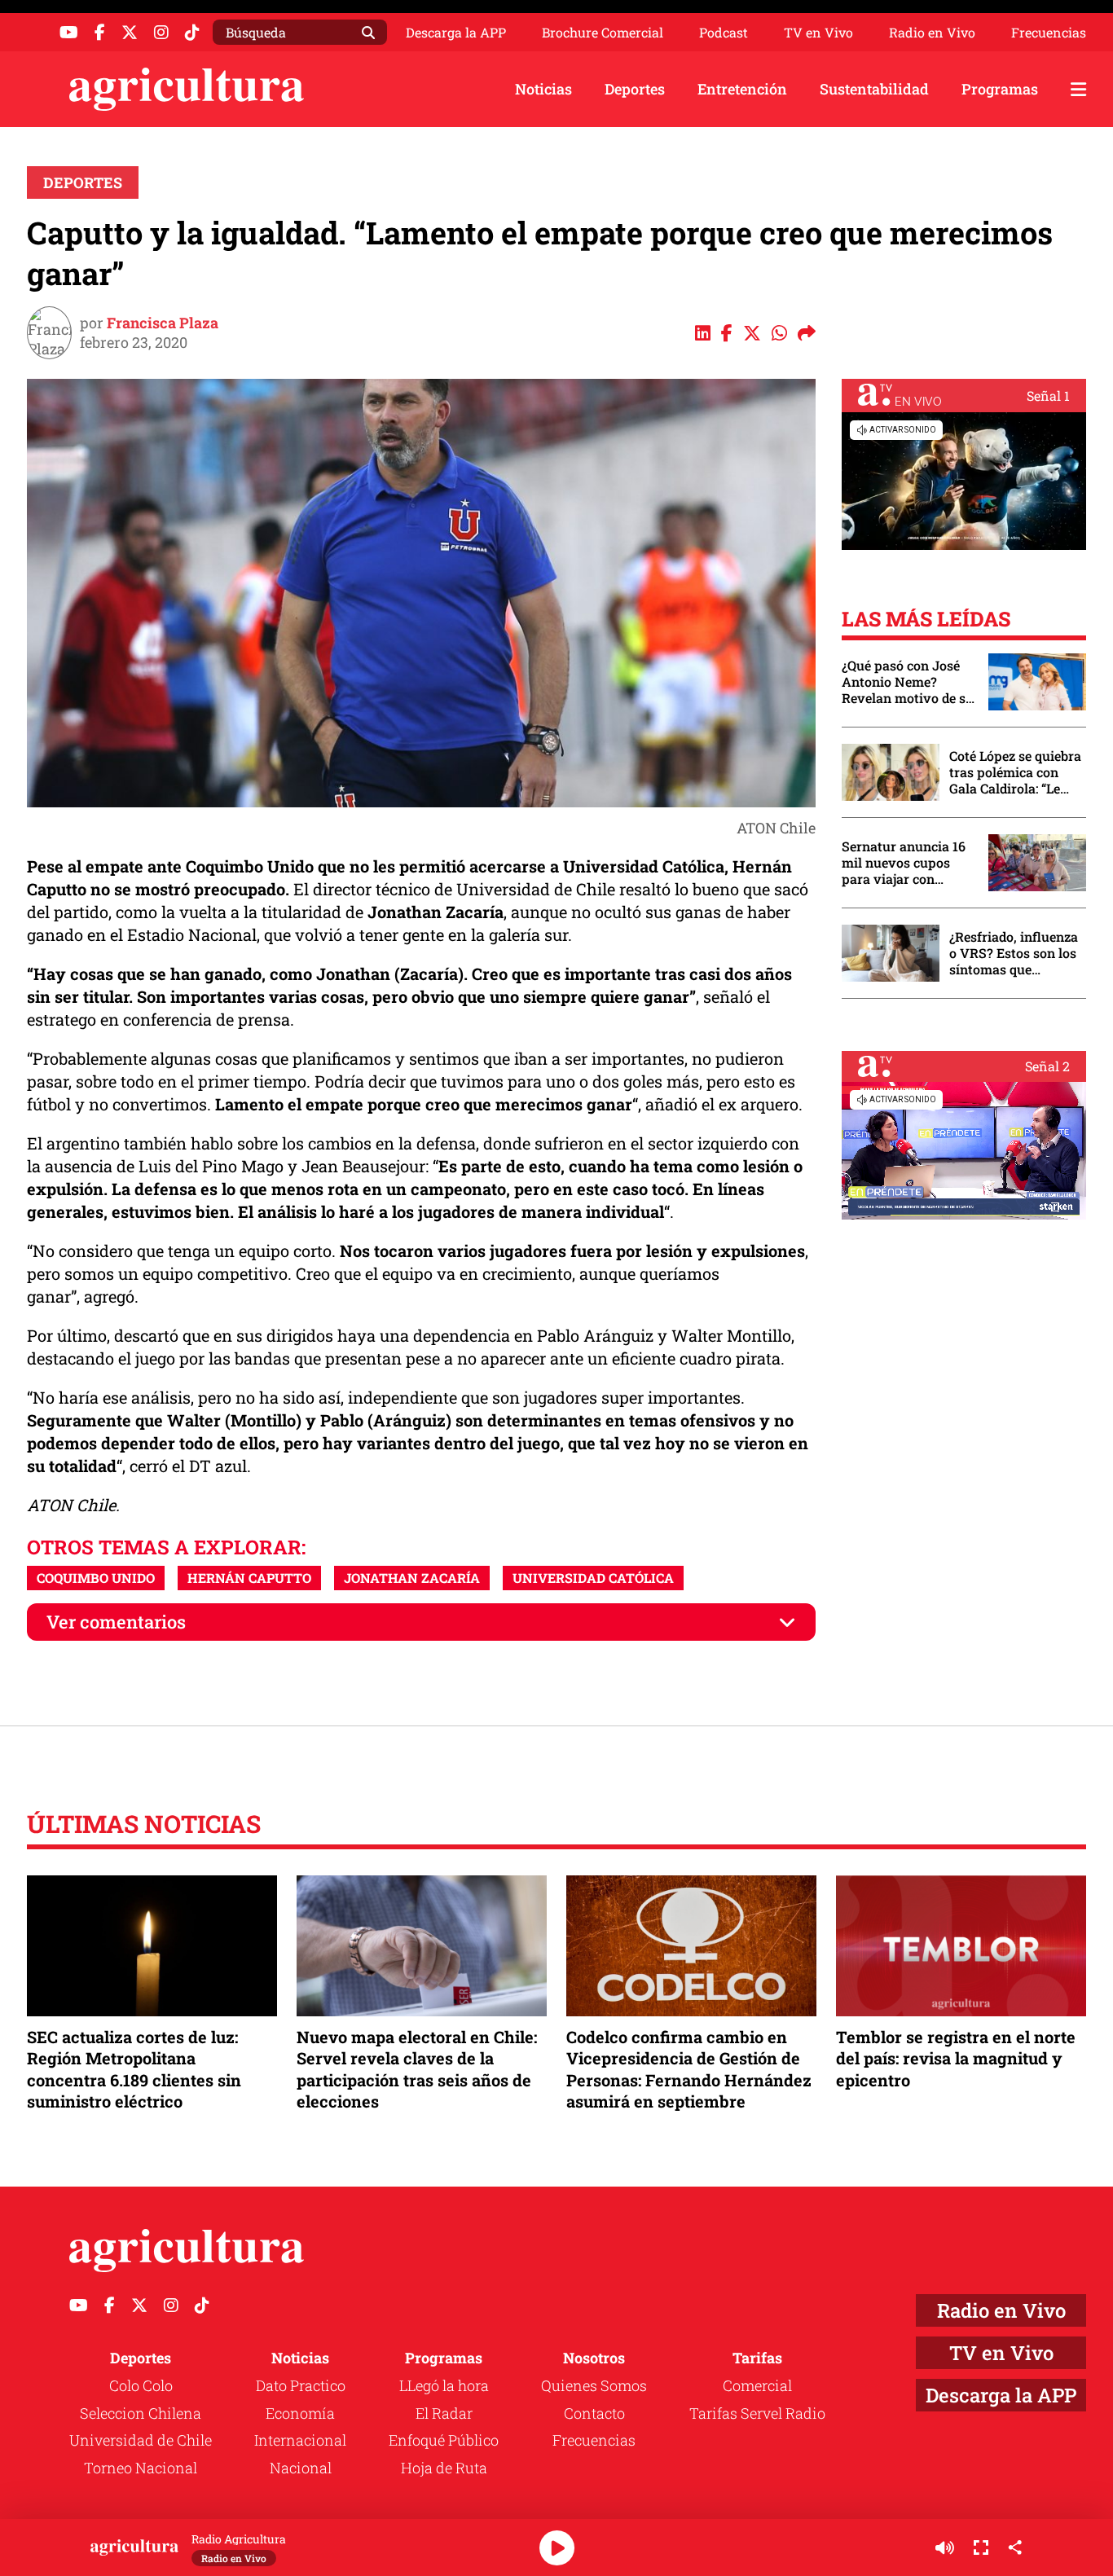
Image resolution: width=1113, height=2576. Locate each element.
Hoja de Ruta (444, 2468)
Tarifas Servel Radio (757, 2413)
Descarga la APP (456, 32)
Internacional (300, 2440)
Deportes (635, 89)
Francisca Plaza (163, 323)
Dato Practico (301, 2385)
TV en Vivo (818, 33)
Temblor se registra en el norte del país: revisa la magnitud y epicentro (956, 2058)
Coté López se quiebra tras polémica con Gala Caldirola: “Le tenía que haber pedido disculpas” (1015, 772)
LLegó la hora (444, 2385)
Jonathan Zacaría (412, 1578)
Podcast (724, 33)
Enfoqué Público (444, 2440)
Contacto (594, 2413)
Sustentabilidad (874, 89)
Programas (1000, 89)
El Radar (444, 2413)
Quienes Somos (594, 2385)
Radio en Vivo (932, 33)
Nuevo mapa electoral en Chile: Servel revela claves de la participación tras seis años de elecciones (417, 2069)
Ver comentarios (116, 1622)
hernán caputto (249, 1578)
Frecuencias (1049, 33)
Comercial (757, 2385)
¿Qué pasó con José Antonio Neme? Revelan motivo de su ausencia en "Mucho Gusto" (908, 682)
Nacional (301, 2468)
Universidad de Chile (141, 2440)
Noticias (543, 89)
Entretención (742, 89)
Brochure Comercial (603, 33)
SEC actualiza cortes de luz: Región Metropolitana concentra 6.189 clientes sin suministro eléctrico (134, 2069)
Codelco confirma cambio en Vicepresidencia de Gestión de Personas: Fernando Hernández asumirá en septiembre (689, 2069)
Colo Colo (141, 2385)
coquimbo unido (96, 1578)
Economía (300, 2413)
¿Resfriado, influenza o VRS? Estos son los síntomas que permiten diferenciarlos (1014, 953)
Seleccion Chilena (141, 2413)
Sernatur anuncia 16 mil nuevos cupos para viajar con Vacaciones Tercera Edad (904, 863)
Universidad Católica (593, 1578)
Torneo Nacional (141, 2468)
